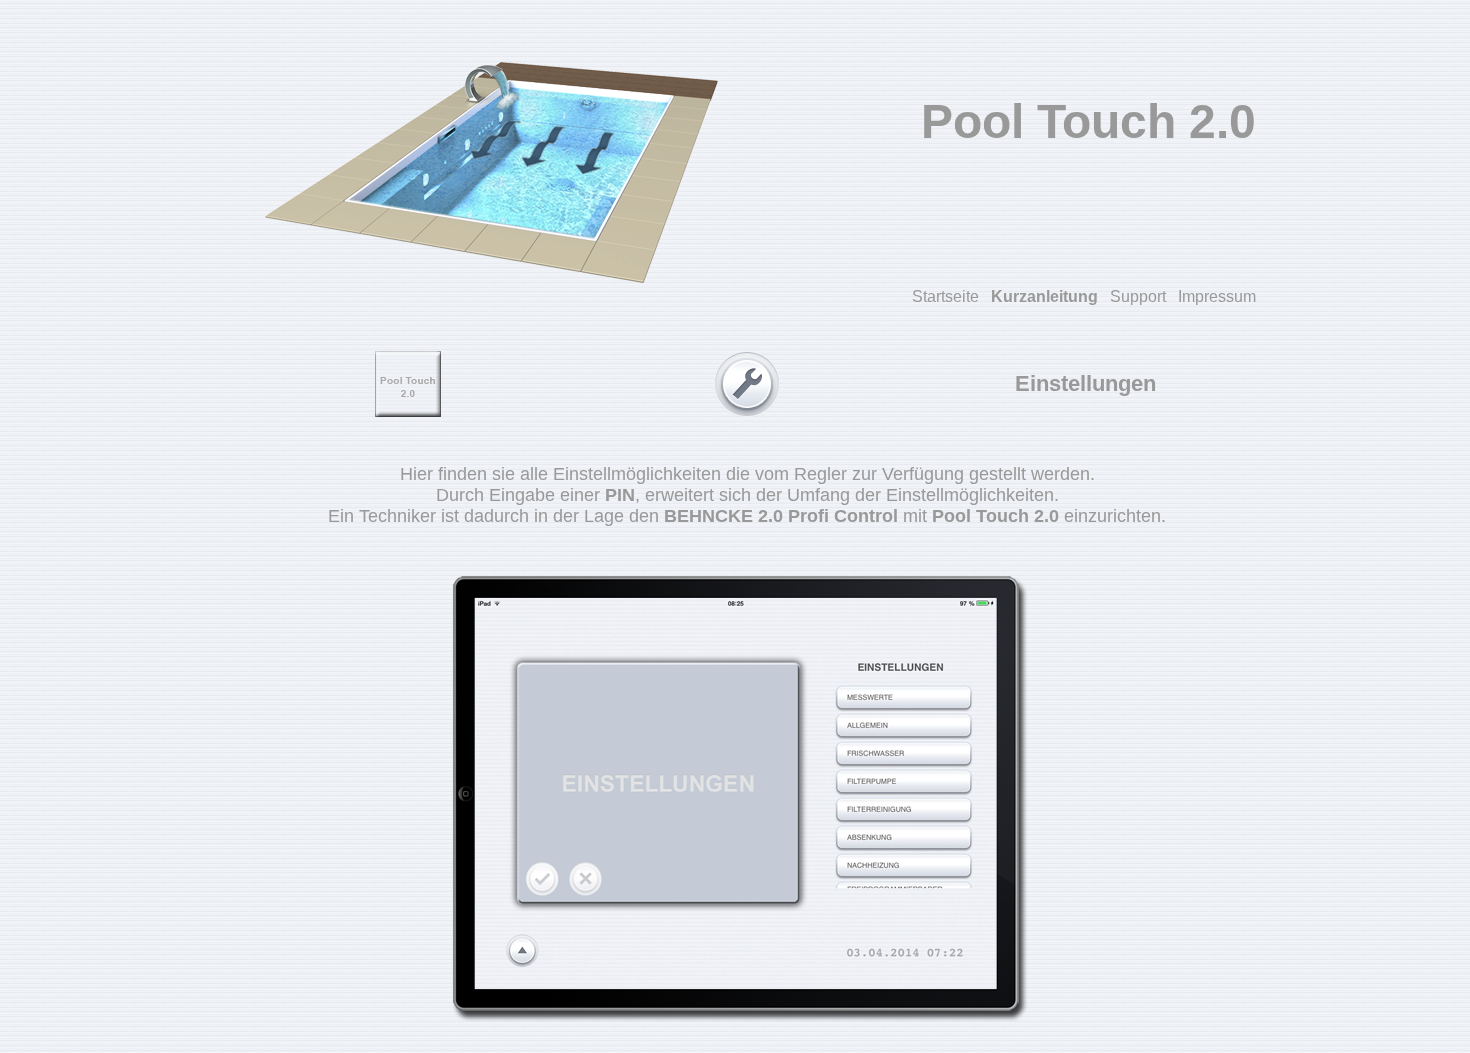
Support (1138, 296)
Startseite (945, 296)
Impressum (1217, 296)
